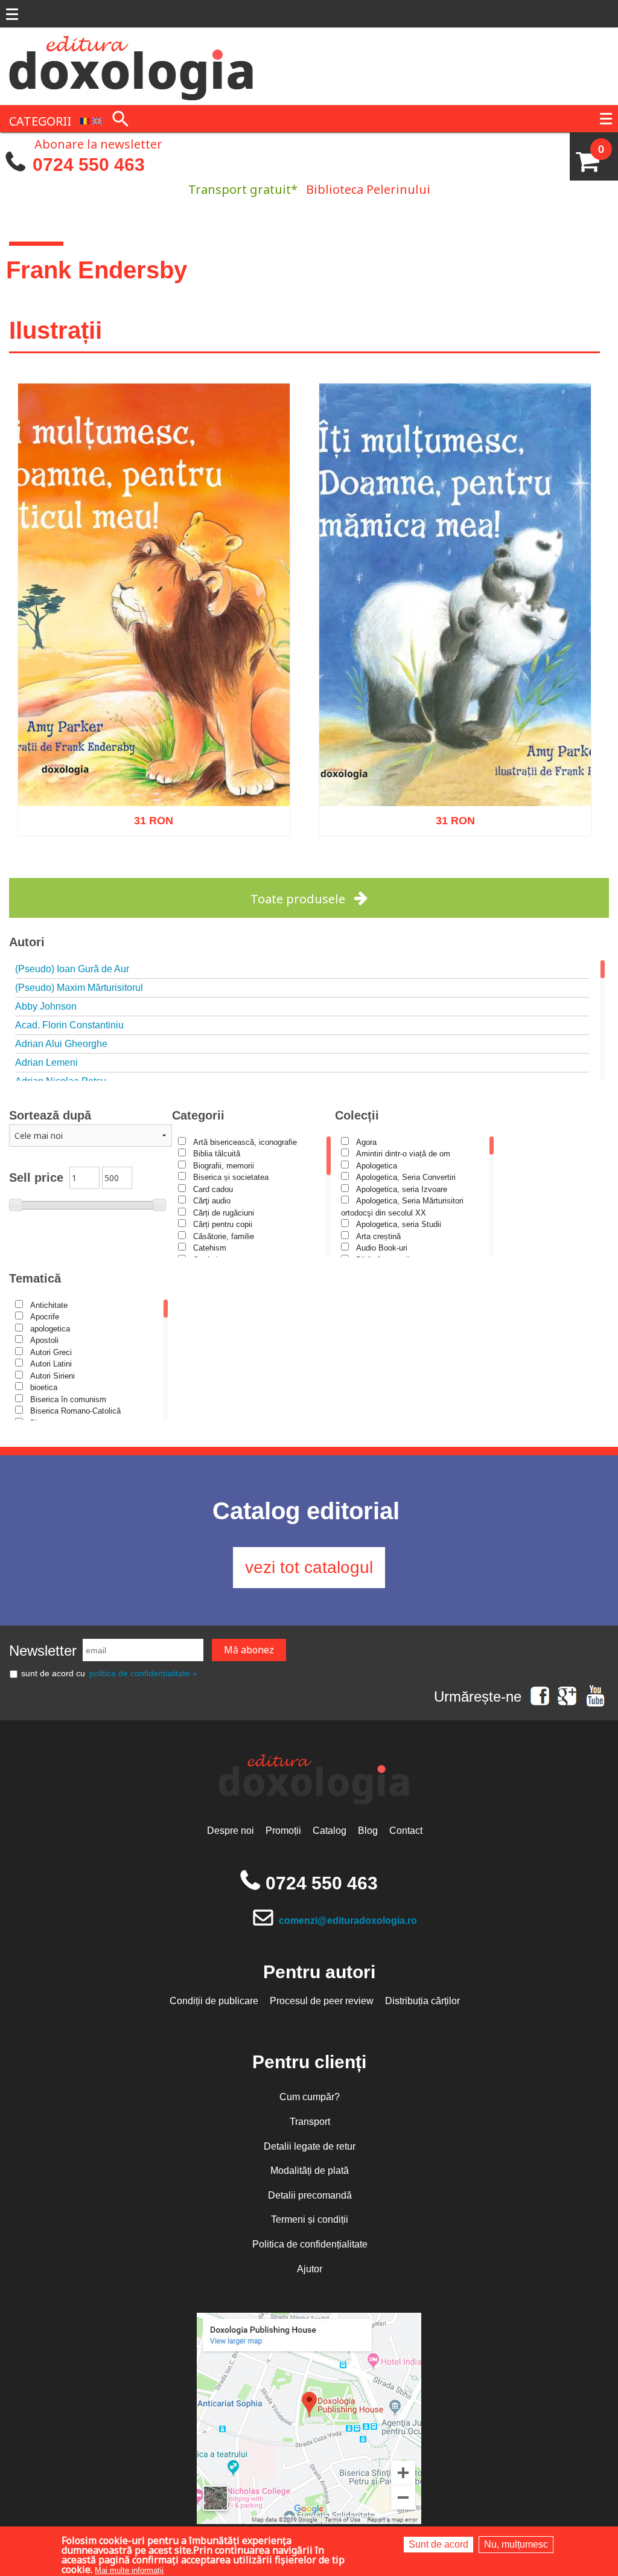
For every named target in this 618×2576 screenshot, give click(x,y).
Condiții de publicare (214, 2001)
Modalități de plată (310, 2171)
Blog (368, 1831)
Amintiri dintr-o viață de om (403, 1154)
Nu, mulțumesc (516, 2544)
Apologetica (377, 1166)
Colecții (357, 1115)
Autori (27, 942)
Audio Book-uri (382, 1248)
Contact (406, 1831)
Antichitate (49, 1305)
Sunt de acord (438, 2544)
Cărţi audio (212, 1201)
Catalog (330, 1831)
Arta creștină (378, 1236)
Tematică (35, 1278)
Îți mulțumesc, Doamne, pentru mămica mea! (455, 776)
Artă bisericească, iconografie (245, 1142)
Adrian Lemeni (46, 1062)
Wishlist (179, 871)
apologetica (50, 1329)
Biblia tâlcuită (217, 1154)
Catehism (210, 1248)
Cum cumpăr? (310, 2097)
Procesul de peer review (322, 2001)
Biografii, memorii (224, 1166)
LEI (164, 818)
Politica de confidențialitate (310, 2244)
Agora (366, 1142)
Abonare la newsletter (98, 143)
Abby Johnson (46, 1006)
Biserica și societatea (231, 1177)
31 (147, 815)
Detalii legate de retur (310, 2146)
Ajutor (310, 2269)
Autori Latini (51, 1364)
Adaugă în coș (138, 871)
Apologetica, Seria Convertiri (406, 1177)
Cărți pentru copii (223, 1224)
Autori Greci (51, 1352)
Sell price (36, 1177)
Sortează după (50, 1115)
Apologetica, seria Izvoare (402, 1189)
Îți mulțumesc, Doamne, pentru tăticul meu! (154, 776)
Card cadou (213, 1189)
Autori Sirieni (53, 1376)
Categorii (198, 1115)
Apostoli (44, 1340)
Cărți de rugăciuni (224, 1213)
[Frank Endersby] (85, 120)
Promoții (283, 1831)
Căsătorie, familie (224, 1236)
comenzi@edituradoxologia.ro (348, 1921)
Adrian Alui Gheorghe (61, 1044)
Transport (310, 2122)
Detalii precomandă (310, 2195)
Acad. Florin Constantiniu (69, 1025)
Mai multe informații (129, 2570)
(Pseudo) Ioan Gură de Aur (72, 969)
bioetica (44, 1387)
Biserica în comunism (68, 1399)
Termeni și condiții (310, 2219)
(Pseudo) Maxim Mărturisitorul (79, 988)
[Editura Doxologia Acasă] (132, 65)
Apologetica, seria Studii (399, 1224)
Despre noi (231, 1831)
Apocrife (45, 1317)
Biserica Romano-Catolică (75, 1411)
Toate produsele (298, 899)
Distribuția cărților (422, 2001)
